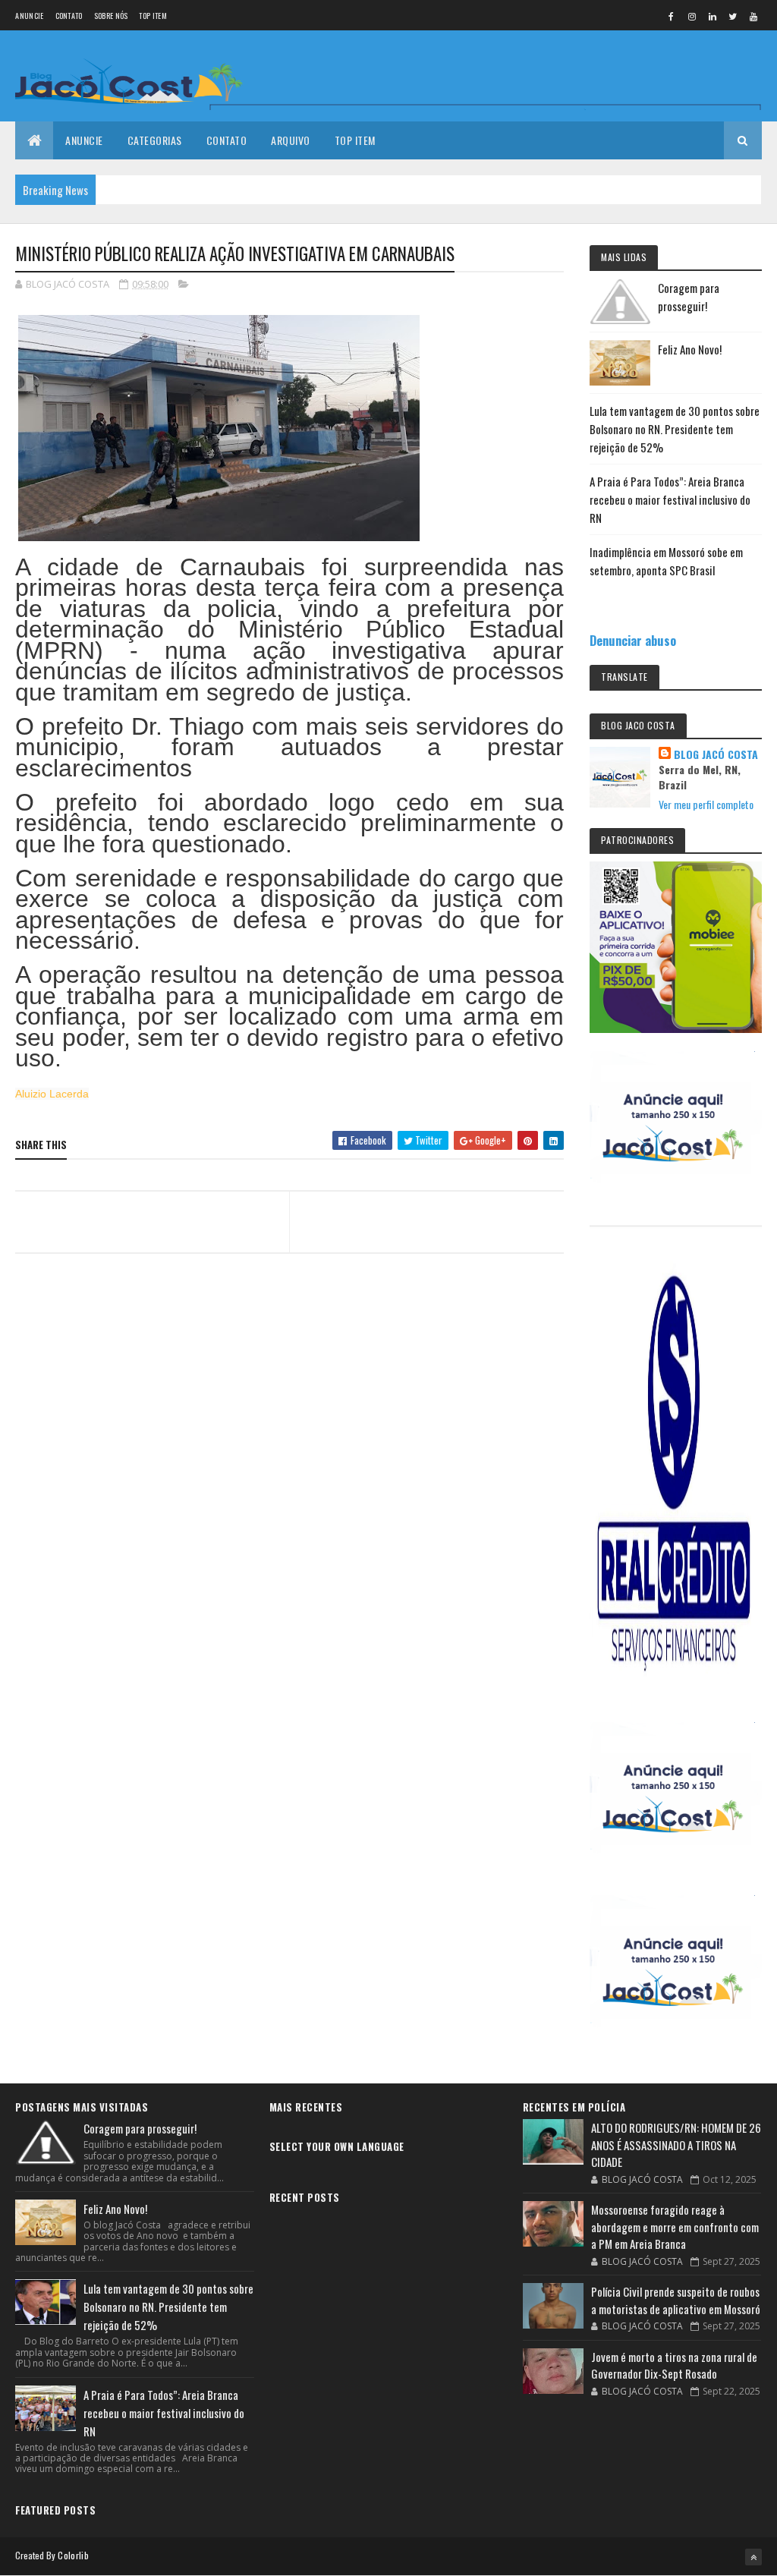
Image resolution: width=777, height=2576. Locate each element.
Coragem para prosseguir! (140, 2128)
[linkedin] (713, 16)
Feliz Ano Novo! (690, 349)
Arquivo (291, 140)
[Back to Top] (753, 2557)
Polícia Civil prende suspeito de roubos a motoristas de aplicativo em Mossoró (676, 2300)
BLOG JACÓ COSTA (716, 754)
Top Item (153, 16)
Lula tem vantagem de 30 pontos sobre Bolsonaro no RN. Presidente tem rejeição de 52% (675, 429)
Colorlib (73, 2555)
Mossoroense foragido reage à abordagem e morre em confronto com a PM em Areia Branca (675, 2226)
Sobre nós (111, 16)
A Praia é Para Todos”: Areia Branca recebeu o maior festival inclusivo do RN (670, 499)
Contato (69, 16)
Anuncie (29, 16)
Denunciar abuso (633, 640)
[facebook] (672, 16)
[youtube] (753, 16)
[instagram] (692, 16)
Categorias (155, 140)
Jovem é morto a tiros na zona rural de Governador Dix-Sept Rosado (674, 2365)
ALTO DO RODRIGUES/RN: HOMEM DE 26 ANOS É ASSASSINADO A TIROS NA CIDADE (676, 2145)
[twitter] (733, 16)
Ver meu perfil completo (706, 804)
